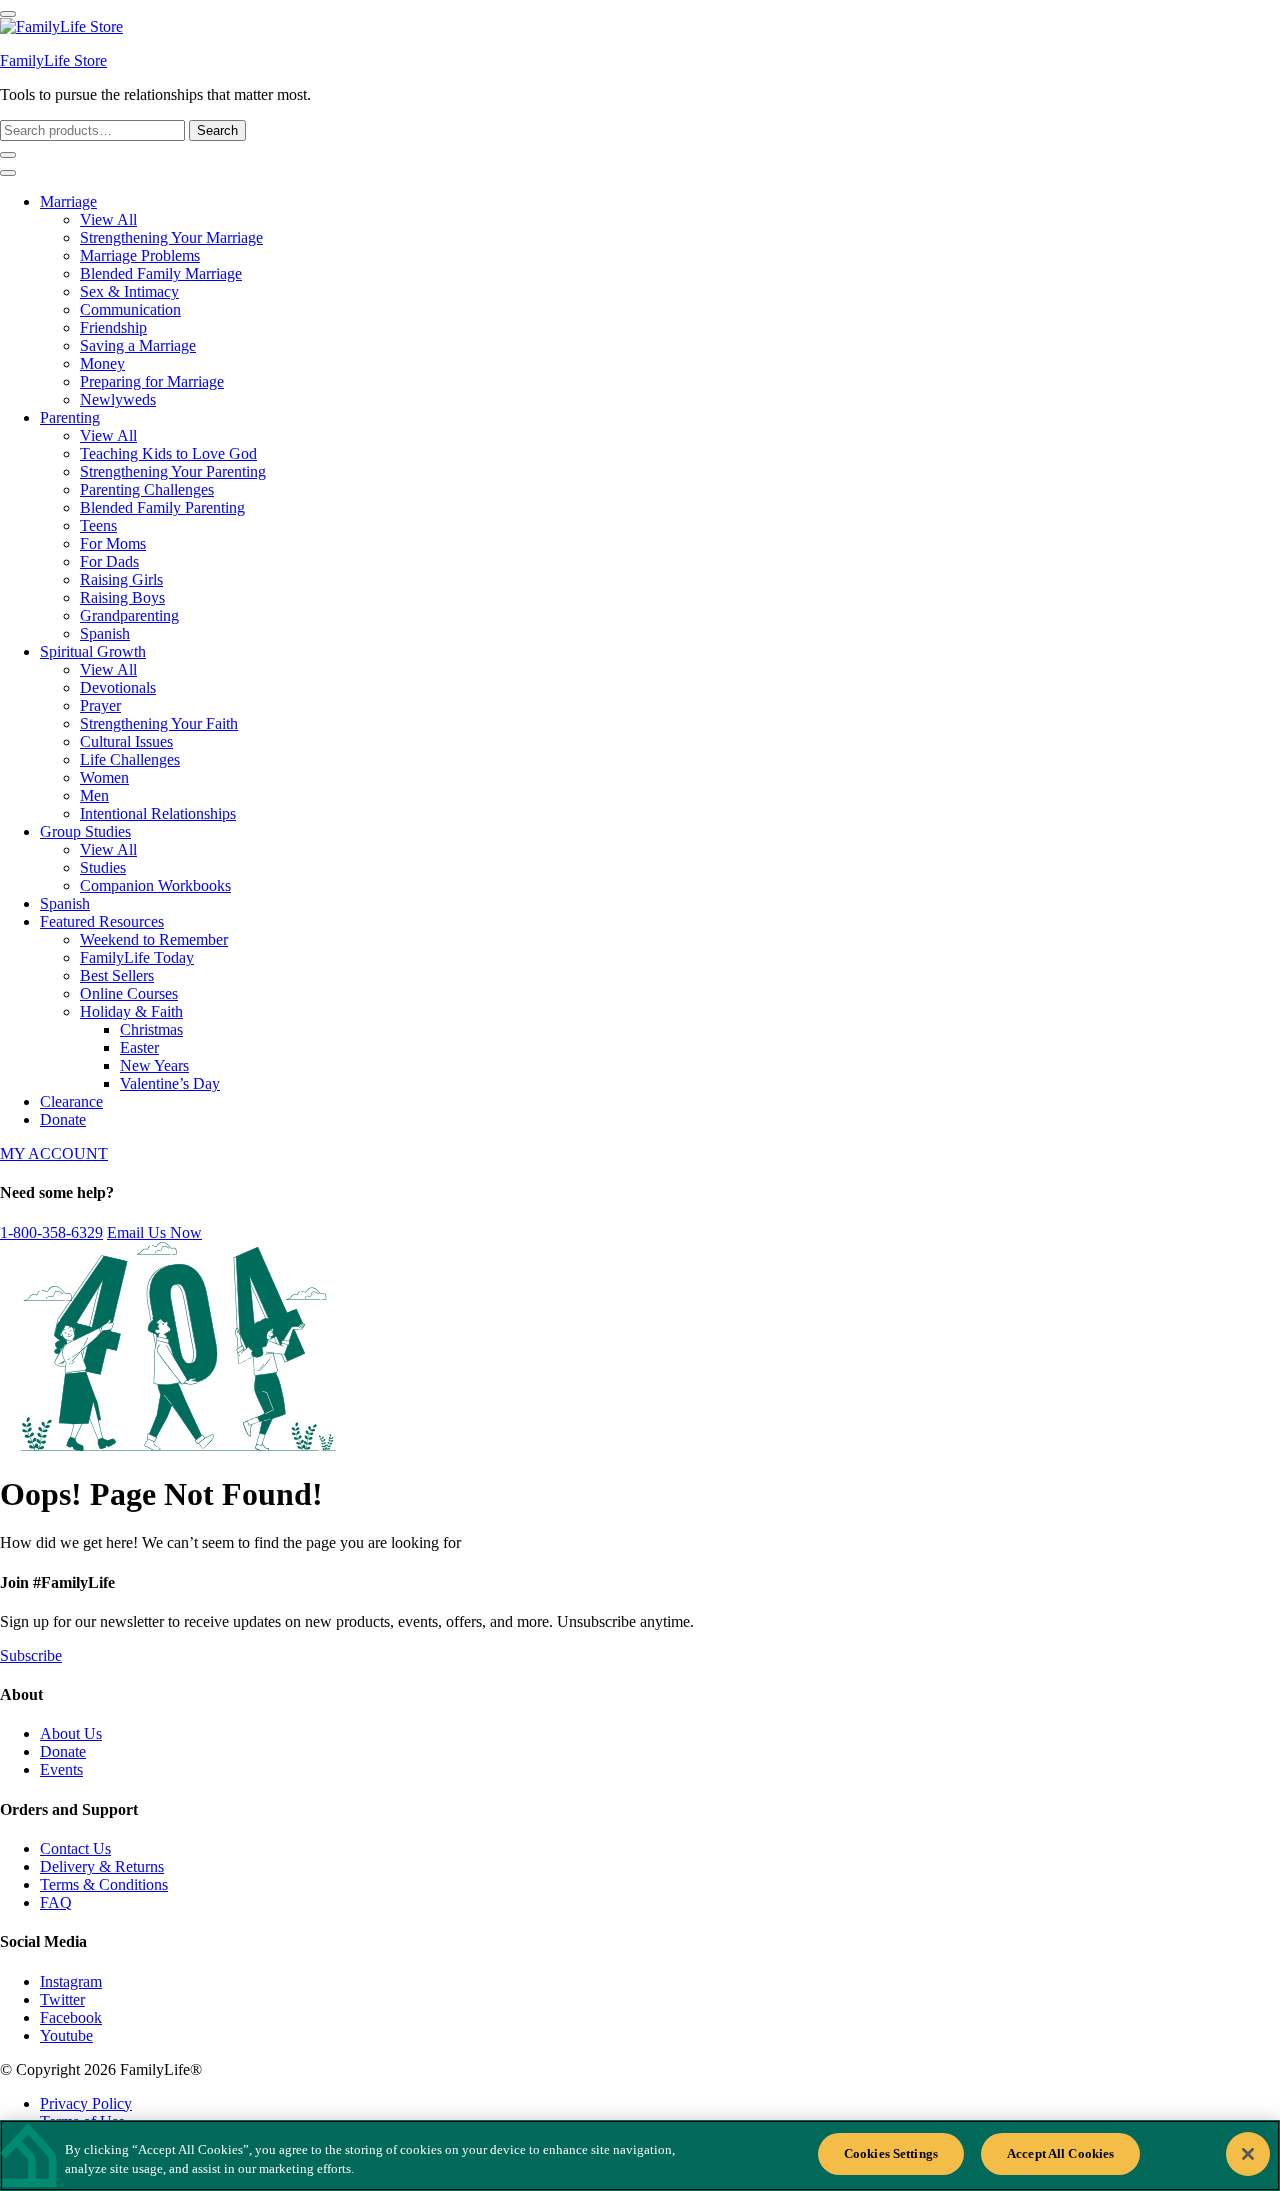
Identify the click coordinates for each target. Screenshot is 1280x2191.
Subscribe (31, 1655)
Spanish (105, 633)
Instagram (71, 1981)
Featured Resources (102, 921)
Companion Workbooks (155, 885)
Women (104, 777)
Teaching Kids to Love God (168, 453)
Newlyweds (118, 399)
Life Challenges (130, 759)
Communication (130, 309)
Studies (103, 867)
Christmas (151, 1029)
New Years (154, 1065)
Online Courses (129, 993)
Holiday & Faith (131, 1011)
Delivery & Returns (102, 1866)
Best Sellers (117, 975)
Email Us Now (154, 1232)
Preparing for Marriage (152, 381)
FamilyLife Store (53, 60)
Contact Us (75, 1848)
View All (108, 219)
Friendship (113, 327)
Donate (63, 1119)
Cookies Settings (891, 2153)
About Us (71, 1733)
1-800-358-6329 (51, 1232)
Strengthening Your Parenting (173, 471)
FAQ (56, 1902)
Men (94, 795)
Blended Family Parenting (162, 507)
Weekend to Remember (154, 939)
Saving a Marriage (138, 345)
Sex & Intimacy (129, 291)
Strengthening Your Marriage (171, 237)
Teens (98, 525)
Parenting (70, 417)
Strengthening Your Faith (159, 723)
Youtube (66, 2035)
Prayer (100, 705)
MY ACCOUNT (54, 1153)
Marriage (68, 201)
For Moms (113, 543)
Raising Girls (121, 579)
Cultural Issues (126, 741)
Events (61, 1769)
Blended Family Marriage (161, 273)
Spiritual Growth (93, 651)
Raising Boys (122, 597)
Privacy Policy (86, 2103)
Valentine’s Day (170, 1083)
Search (217, 130)
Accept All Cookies (1060, 2153)
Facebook (71, 2017)
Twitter (62, 1999)
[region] (640, 2155)
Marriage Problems (140, 255)
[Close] (1248, 2154)
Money (102, 363)
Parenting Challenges (147, 489)
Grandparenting (129, 615)
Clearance (71, 1101)
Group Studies (85, 831)
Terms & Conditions (104, 1884)
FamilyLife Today (137, 957)
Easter (139, 1047)
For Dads (109, 561)
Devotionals (118, 687)
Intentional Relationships (158, 813)
